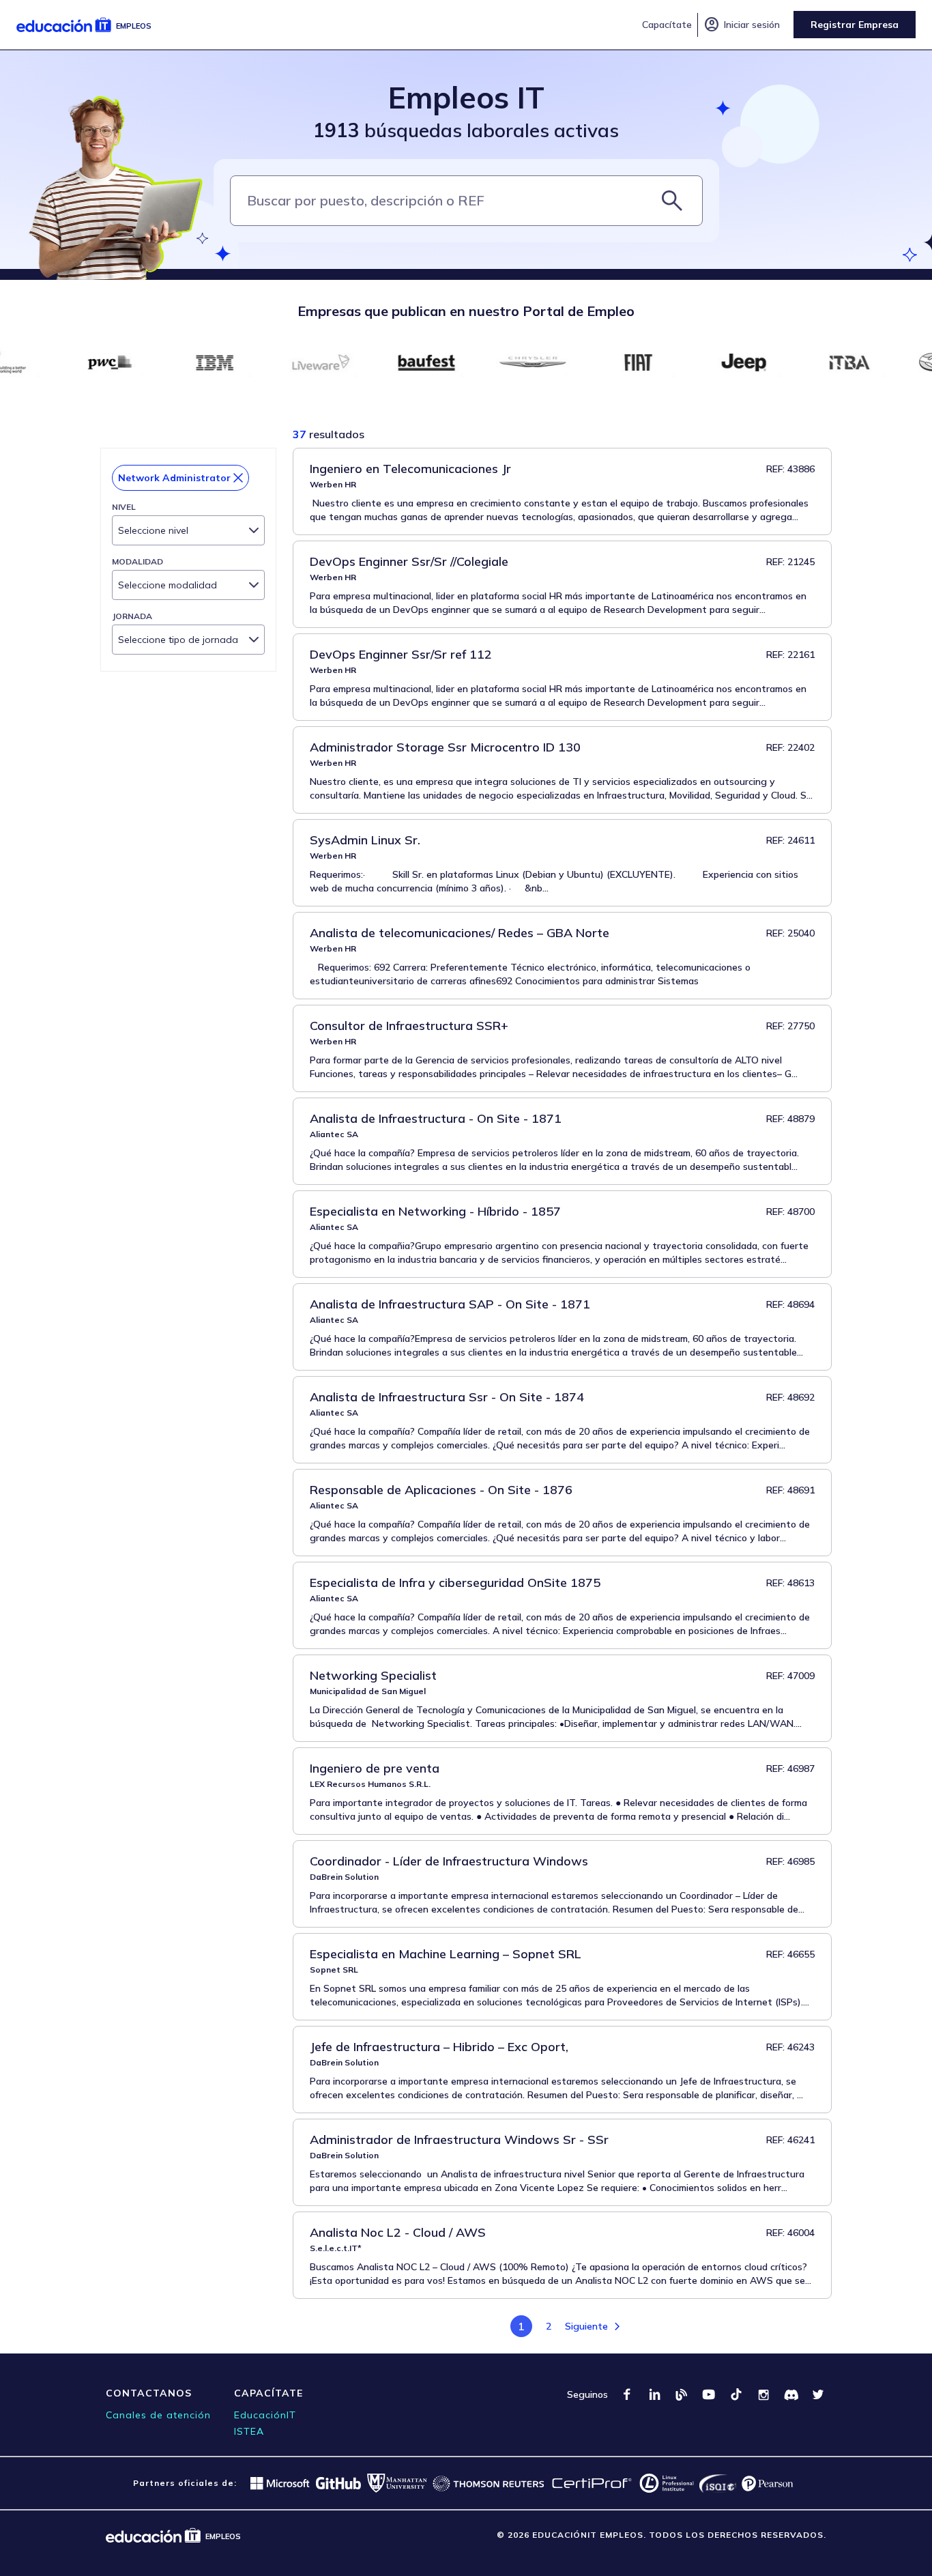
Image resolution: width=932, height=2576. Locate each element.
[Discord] (791, 2394)
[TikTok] (736, 2394)
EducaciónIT (265, 2415)
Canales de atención (158, 2415)
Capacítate (667, 25)
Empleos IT (466, 97)
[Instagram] (763, 2394)
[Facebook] (627, 2394)
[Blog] (682, 2394)
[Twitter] (818, 2394)
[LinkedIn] (654, 2394)
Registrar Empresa (855, 25)
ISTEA (249, 2431)
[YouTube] (709, 2394)
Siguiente (586, 2326)
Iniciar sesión (742, 25)
